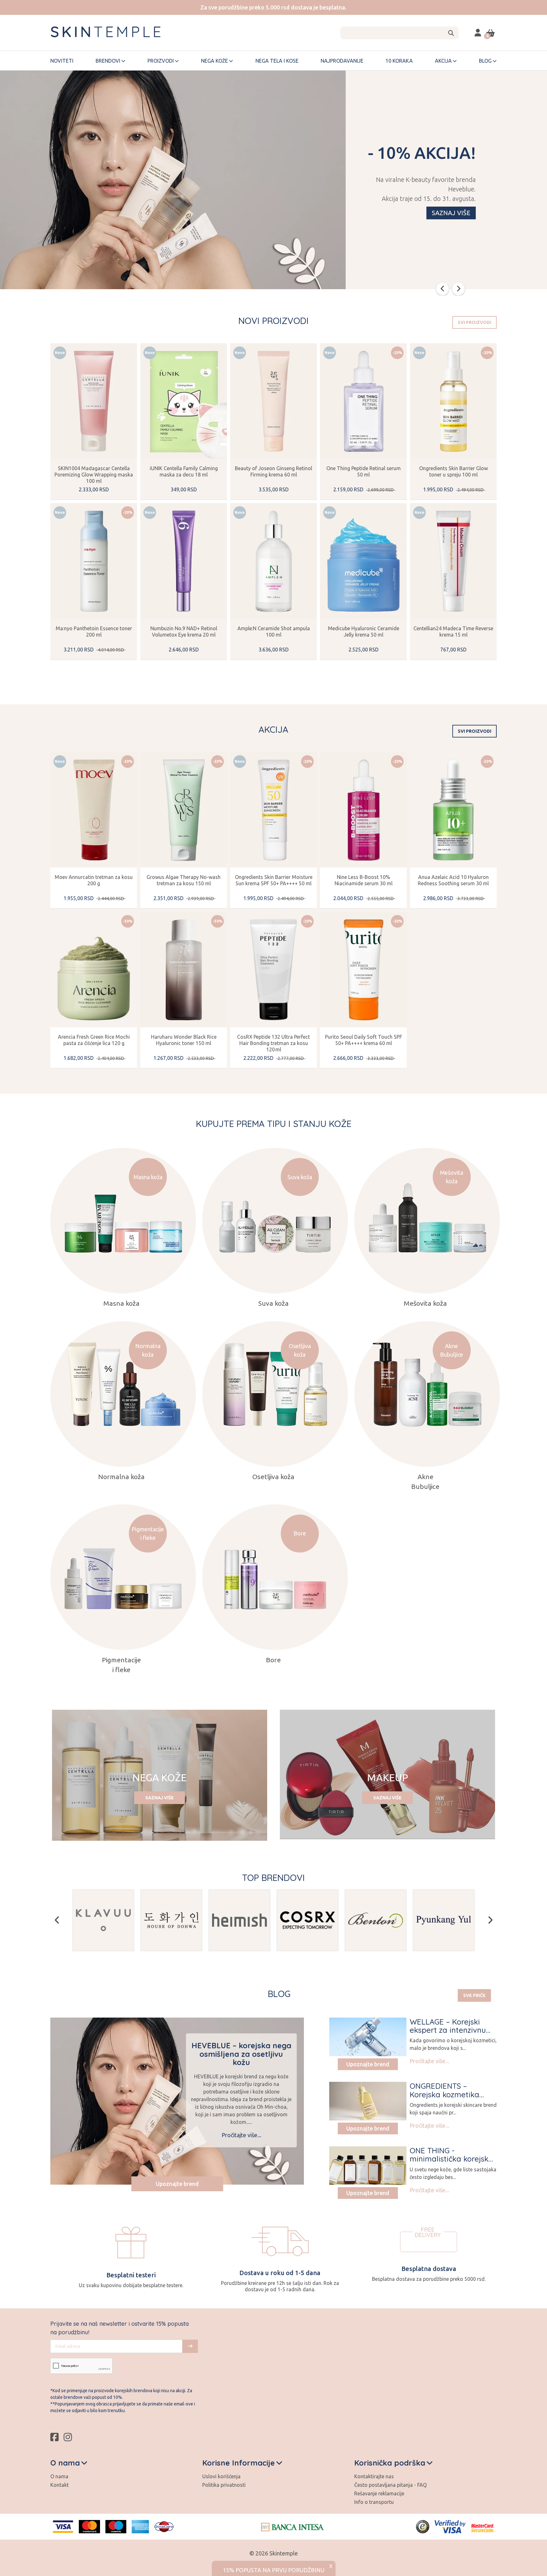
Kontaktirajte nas (374, 2476)
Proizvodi (161, 61)
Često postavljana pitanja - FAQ (390, 2485)
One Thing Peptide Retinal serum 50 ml (364, 471)
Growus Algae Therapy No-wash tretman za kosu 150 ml (184, 880)
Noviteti (62, 61)
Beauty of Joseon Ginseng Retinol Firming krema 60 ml (273, 471)
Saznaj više (451, 213)
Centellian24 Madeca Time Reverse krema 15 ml (453, 632)
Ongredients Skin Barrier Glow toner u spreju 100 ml (453, 471)
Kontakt (60, 2485)
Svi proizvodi (475, 322)
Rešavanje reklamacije (379, 2493)
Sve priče (474, 1995)
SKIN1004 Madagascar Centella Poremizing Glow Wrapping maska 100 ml (94, 475)
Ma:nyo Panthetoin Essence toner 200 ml (94, 632)
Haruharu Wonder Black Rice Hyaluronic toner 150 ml (184, 1040)
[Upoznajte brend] (368, 2037)
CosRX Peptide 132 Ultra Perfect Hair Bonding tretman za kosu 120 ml (273, 1043)
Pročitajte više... (241, 2135)
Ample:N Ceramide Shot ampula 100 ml (274, 632)
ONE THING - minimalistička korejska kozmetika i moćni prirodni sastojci (451, 2163)
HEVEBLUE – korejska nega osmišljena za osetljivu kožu (241, 2054)
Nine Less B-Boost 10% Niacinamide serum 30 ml (364, 880)
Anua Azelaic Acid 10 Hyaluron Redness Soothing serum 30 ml (453, 880)
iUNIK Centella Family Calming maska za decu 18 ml (184, 471)
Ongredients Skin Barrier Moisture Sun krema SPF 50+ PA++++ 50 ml (274, 880)
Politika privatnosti (224, 2485)
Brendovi (108, 61)
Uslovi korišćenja (221, 2476)
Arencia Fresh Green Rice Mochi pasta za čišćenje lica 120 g (94, 1040)
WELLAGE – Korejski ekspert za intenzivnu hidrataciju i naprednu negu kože (450, 2034)
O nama (59, 2476)
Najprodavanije (342, 61)
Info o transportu (374, 2502)
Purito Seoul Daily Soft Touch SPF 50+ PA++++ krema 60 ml (364, 1040)
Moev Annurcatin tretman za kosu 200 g (94, 880)
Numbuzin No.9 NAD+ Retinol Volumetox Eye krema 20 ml (184, 632)
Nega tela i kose (277, 61)
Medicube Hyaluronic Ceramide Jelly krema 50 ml (364, 632)
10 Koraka (399, 61)
